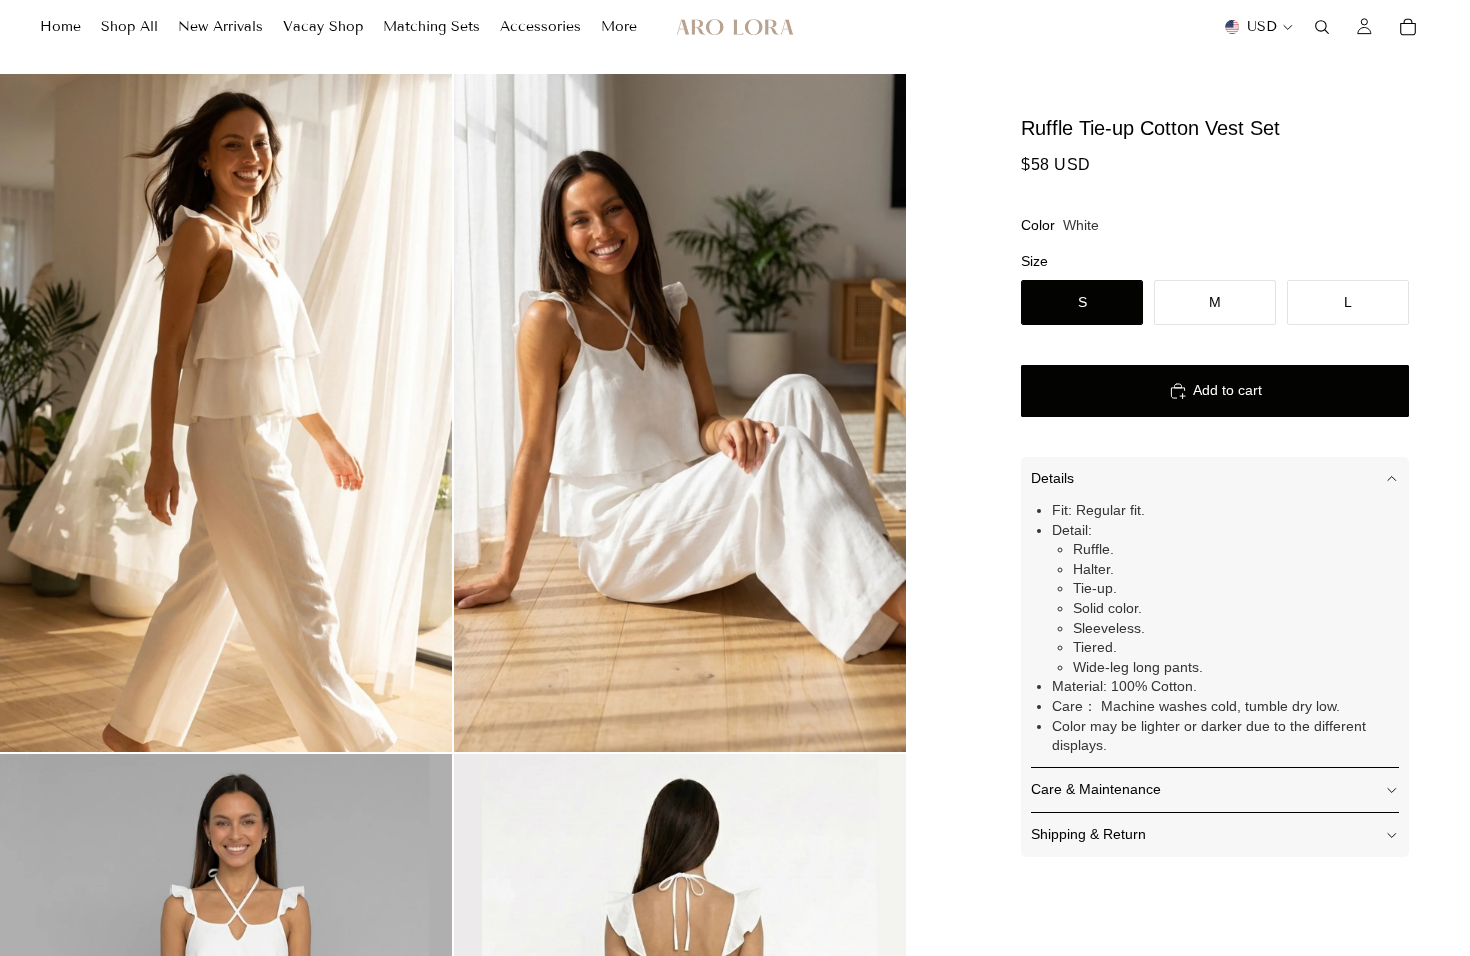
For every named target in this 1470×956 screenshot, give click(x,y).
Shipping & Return (1088, 834)
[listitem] (619, 27)
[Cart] (1408, 27)
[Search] (1322, 27)
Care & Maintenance (1096, 789)
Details (1052, 478)
